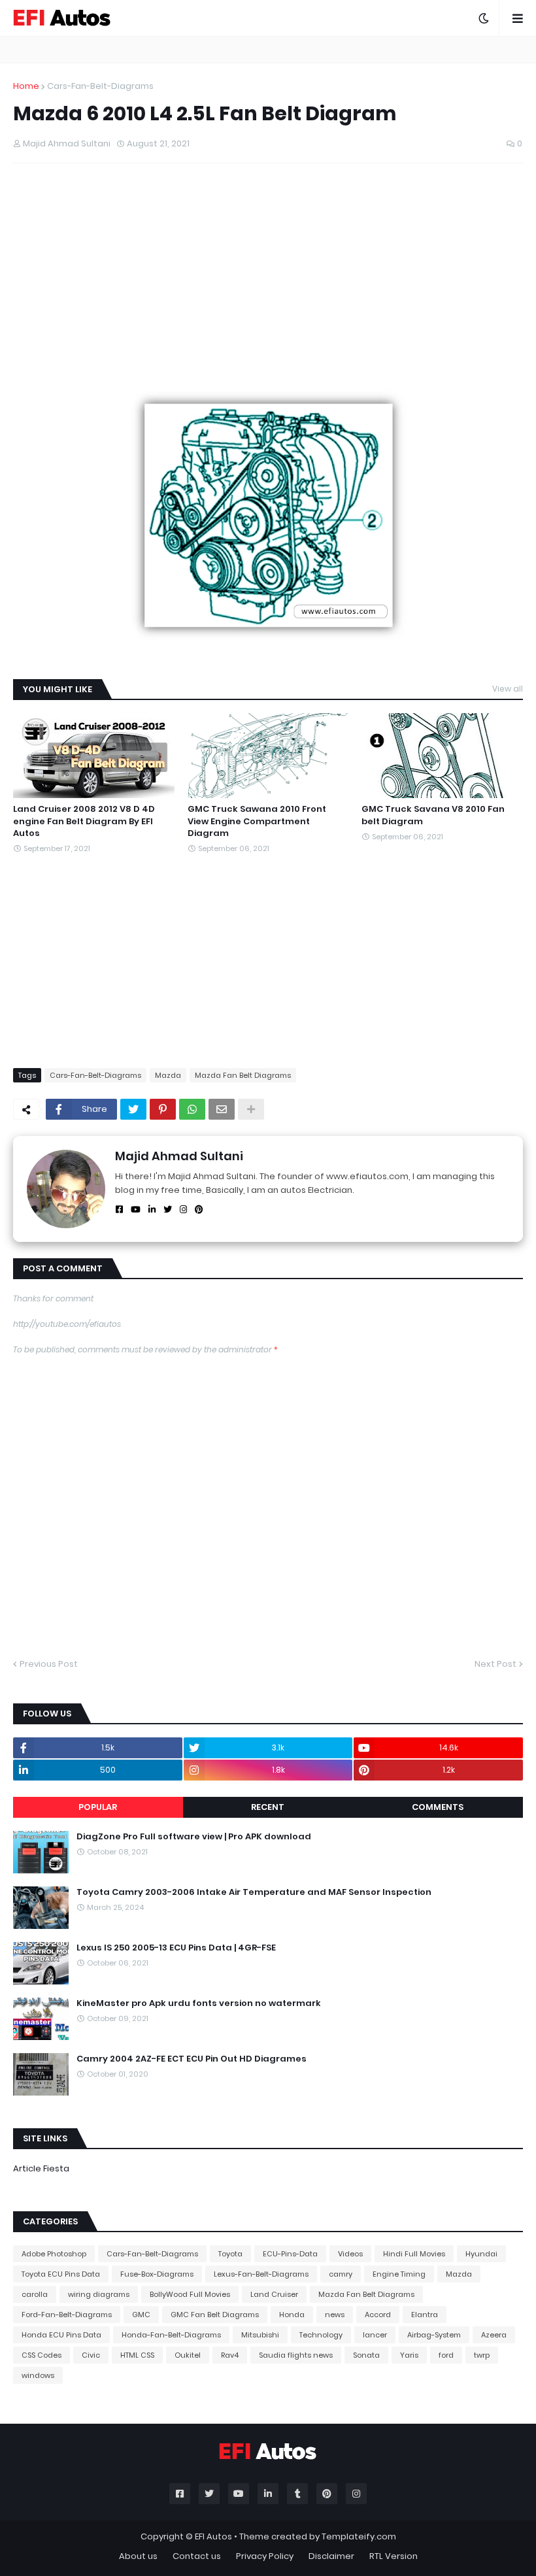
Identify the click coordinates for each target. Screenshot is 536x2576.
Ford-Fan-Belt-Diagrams (67, 2315)
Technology (321, 2335)
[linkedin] (152, 1210)
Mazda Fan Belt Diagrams (243, 1075)
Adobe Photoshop (54, 2254)
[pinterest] (199, 1210)
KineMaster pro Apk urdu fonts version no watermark (199, 2003)
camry (341, 2274)
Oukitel (188, 2355)
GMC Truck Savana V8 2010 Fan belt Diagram (433, 815)
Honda (292, 2315)
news (335, 2315)
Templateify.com (359, 2536)
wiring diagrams (99, 2294)
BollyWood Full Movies (190, 2294)
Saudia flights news (296, 2355)
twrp (482, 2355)
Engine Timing (399, 2274)
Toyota (230, 2254)
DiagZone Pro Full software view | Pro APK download (194, 1837)
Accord (378, 2315)
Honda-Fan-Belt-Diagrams (171, 2335)
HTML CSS (137, 2355)
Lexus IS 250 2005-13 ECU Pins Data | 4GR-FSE (176, 1948)
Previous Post (49, 1664)
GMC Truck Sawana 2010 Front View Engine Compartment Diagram (257, 821)
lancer (375, 2335)
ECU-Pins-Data (290, 2254)
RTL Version (394, 2556)
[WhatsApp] (192, 1109)
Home (26, 86)
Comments (438, 1807)
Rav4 (230, 2355)
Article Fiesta (41, 2168)
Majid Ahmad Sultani (179, 1156)
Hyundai (481, 2254)
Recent (268, 1807)
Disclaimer (331, 2556)
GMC (141, 2315)
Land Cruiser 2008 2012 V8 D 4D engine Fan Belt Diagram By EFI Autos (84, 821)
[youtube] (136, 1210)
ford (446, 2355)
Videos (350, 2254)
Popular (98, 1807)
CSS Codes (42, 2355)
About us (138, 2556)
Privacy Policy (265, 2556)
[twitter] (168, 1210)
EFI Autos (213, 2536)
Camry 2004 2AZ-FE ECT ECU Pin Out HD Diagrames (192, 2059)
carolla (35, 2294)
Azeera (494, 2335)
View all (508, 689)
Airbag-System (434, 2335)
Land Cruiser (274, 2294)
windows (38, 2375)
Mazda (168, 1075)
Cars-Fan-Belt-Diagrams (100, 86)
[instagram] (183, 1210)
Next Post (495, 1664)
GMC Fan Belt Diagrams (215, 2315)
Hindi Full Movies (414, 2254)
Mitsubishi (260, 2335)
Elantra (425, 2315)
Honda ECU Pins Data (61, 2335)
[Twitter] (133, 1109)
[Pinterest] (163, 1109)
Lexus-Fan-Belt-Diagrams (261, 2274)
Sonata (366, 2355)
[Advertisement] (268, 268)
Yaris (409, 2355)
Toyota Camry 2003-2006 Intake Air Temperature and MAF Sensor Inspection (254, 1892)
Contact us (197, 2556)
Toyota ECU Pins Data (61, 2274)
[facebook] (119, 1210)
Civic (91, 2355)
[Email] (222, 1109)
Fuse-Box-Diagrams (157, 2274)
